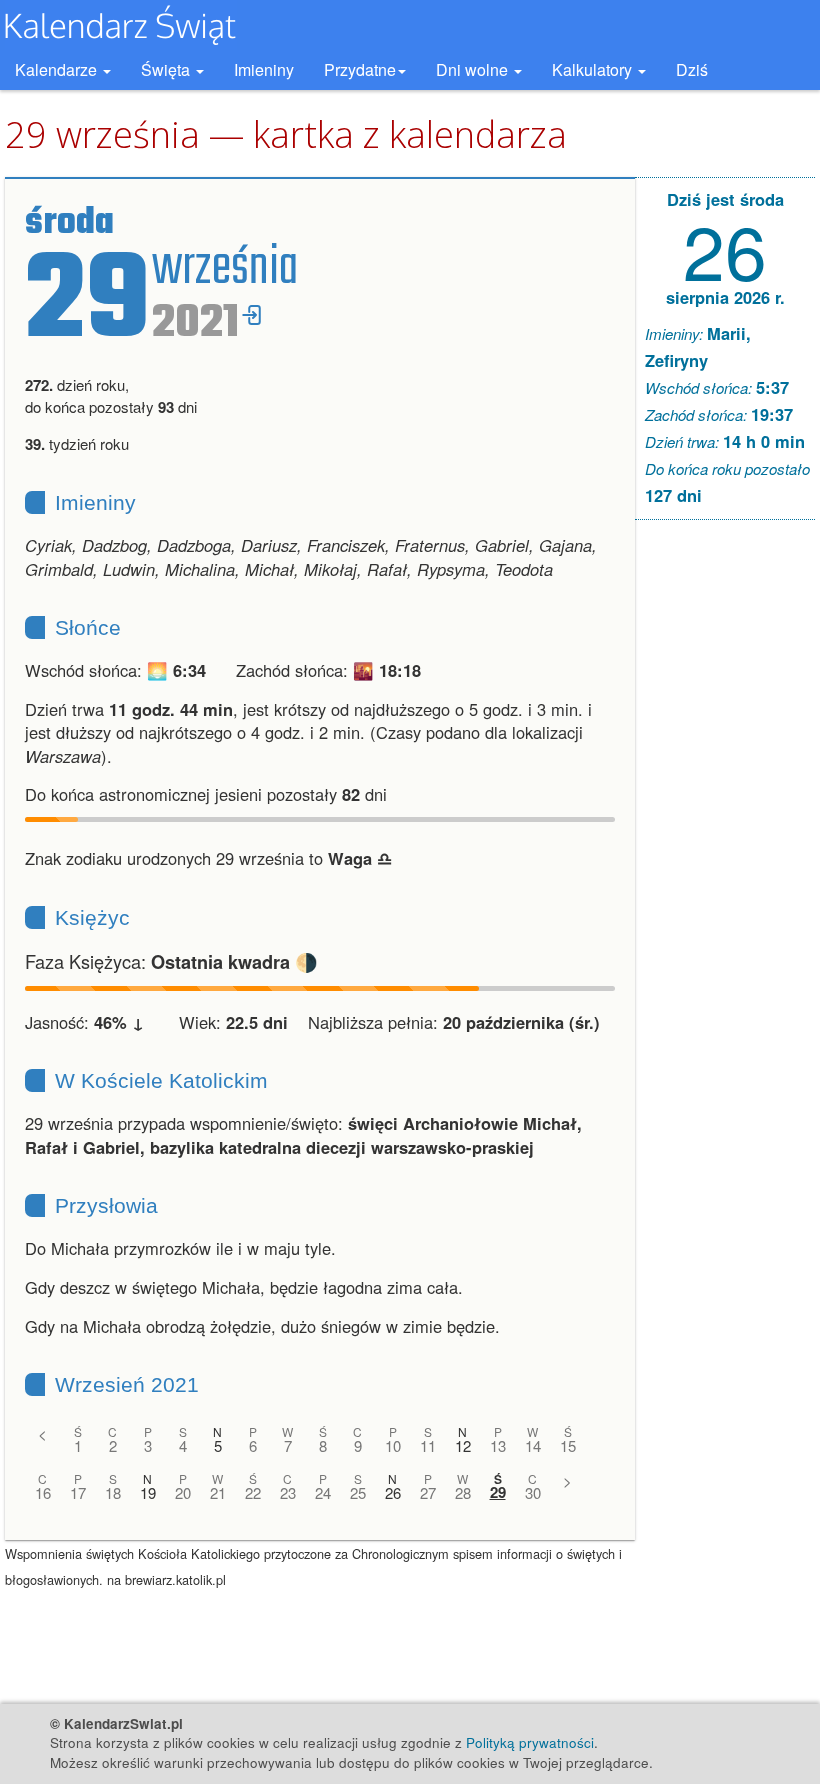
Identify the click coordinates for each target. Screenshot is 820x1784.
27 (428, 1492)
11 (428, 1445)
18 (113, 1492)
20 (183, 1492)
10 (393, 1445)
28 (463, 1492)
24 (323, 1492)
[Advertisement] (725, 840)
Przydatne (360, 69)
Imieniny (264, 69)
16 (43, 1492)
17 (78, 1492)
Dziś (692, 69)
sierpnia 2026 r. (725, 297)
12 (463, 1445)
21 (218, 1492)
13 (498, 1445)
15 (568, 1445)
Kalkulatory (594, 69)
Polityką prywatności (530, 1742)
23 (288, 1492)
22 (253, 1492)
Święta (167, 69)
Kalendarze (58, 69)
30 (533, 1492)
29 (498, 1492)
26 (393, 1492)
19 (148, 1492)
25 (358, 1492)
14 (533, 1445)
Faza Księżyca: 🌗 (171, 961)
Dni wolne (474, 69)
